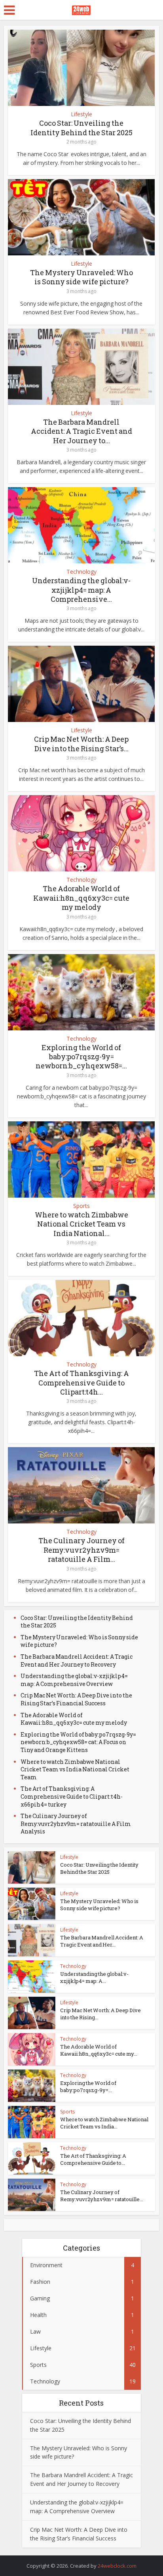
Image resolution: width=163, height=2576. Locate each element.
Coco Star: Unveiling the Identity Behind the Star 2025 (81, 128)
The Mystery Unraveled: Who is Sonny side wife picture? (81, 277)
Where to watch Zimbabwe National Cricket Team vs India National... (81, 1224)
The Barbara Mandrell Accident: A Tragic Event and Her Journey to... (81, 431)
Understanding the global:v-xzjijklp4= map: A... (94, 1977)
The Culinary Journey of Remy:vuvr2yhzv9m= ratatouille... (102, 2196)
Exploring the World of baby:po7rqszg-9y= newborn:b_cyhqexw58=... (81, 1057)
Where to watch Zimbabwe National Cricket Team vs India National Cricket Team (75, 1769)
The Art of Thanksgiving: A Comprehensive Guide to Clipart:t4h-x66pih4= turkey (72, 1796)
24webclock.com (117, 2566)
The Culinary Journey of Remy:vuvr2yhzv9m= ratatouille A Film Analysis (76, 1824)
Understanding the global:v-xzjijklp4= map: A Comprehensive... (81, 590)
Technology (81, 572)
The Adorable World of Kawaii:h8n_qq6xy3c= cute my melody (81, 898)
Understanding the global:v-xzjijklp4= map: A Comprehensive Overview (74, 1680)
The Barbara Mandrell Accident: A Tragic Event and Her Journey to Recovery (77, 1660)
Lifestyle (81, 114)
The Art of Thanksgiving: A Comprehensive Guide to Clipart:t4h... (81, 1382)
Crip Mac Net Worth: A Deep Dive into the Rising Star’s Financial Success (76, 1699)
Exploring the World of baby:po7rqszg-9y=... (88, 2087)
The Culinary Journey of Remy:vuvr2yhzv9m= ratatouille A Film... (81, 1550)
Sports (81, 1206)
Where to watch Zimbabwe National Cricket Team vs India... (104, 2123)
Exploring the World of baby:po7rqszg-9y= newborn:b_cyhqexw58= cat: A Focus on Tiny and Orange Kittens (78, 1742)
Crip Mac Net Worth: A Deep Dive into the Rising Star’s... (81, 744)
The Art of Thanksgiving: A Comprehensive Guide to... (93, 2159)
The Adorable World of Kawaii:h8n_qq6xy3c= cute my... (99, 2050)
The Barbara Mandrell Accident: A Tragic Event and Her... (102, 1941)
